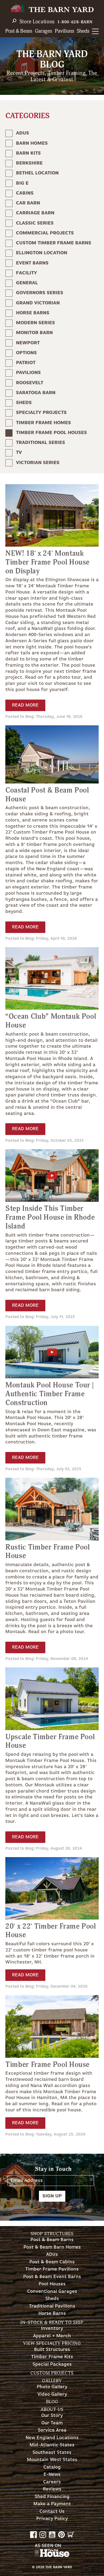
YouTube (52, 2535)
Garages (43, 31)
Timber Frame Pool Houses (51, 433)
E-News (52, 2475)
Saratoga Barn (36, 393)
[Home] (52, 9)
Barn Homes (32, 143)
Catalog (52, 2467)
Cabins (25, 193)
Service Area (52, 2430)
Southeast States (52, 2453)
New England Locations (52, 2438)
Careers (52, 2482)
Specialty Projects (41, 413)
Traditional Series (41, 443)
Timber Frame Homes (43, 423)
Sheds (83, 31)
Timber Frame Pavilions (52, 2269)
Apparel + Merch (52, 2336)
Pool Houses (52, 2284)
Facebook (33, 2535)
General (27, 283)
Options (26, 353)
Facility (27, 273)
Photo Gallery (52, 2387)
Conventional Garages (52, 2292)
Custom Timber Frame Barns (54, 243)
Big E (22, 183)
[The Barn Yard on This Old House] (52, 2556)
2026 (40, 2567)
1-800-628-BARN (75, 22)
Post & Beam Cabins (52, 2262)
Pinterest (61, 2535)
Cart (71, 2535)
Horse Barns (33, 313)
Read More (25, 705)
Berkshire (29, 163)
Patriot (26, 363)
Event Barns (32, 263)
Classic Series (35, 223)
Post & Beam (19, 31)
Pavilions (65, 31)
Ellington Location (42, 253)
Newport (28, 343)
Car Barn (28, 203)
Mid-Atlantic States (52, 2445)
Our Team (52, 2423)
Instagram (43, 2535)
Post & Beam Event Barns (52, 2277)
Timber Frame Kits (52, 2357)
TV (19, 453)
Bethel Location (37, 173)
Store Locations (37, 22)
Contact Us (52, 2512)
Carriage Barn (35, 213)
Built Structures (52, 2350)
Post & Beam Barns (52, 2240)
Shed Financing (52, 2497)
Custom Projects (52, 2373)
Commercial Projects (45, 233)
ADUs (23, 133)
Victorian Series (38, 463)
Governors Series (40, 293)
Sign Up (52, 2196)
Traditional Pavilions (52, 2306)
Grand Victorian (38, 303)
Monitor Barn (34, 333)
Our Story (52, 2416)
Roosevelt (30, 383)
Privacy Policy (52, 2519)
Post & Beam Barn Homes (52, 2247)
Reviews (52, 2489)
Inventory (52, 2329)
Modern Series (35, 323)
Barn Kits (28, 153)
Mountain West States (52, 2460)
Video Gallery (52, 2394)
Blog (52, 2402)
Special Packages (52, 2364)
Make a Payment (52, 2504)
